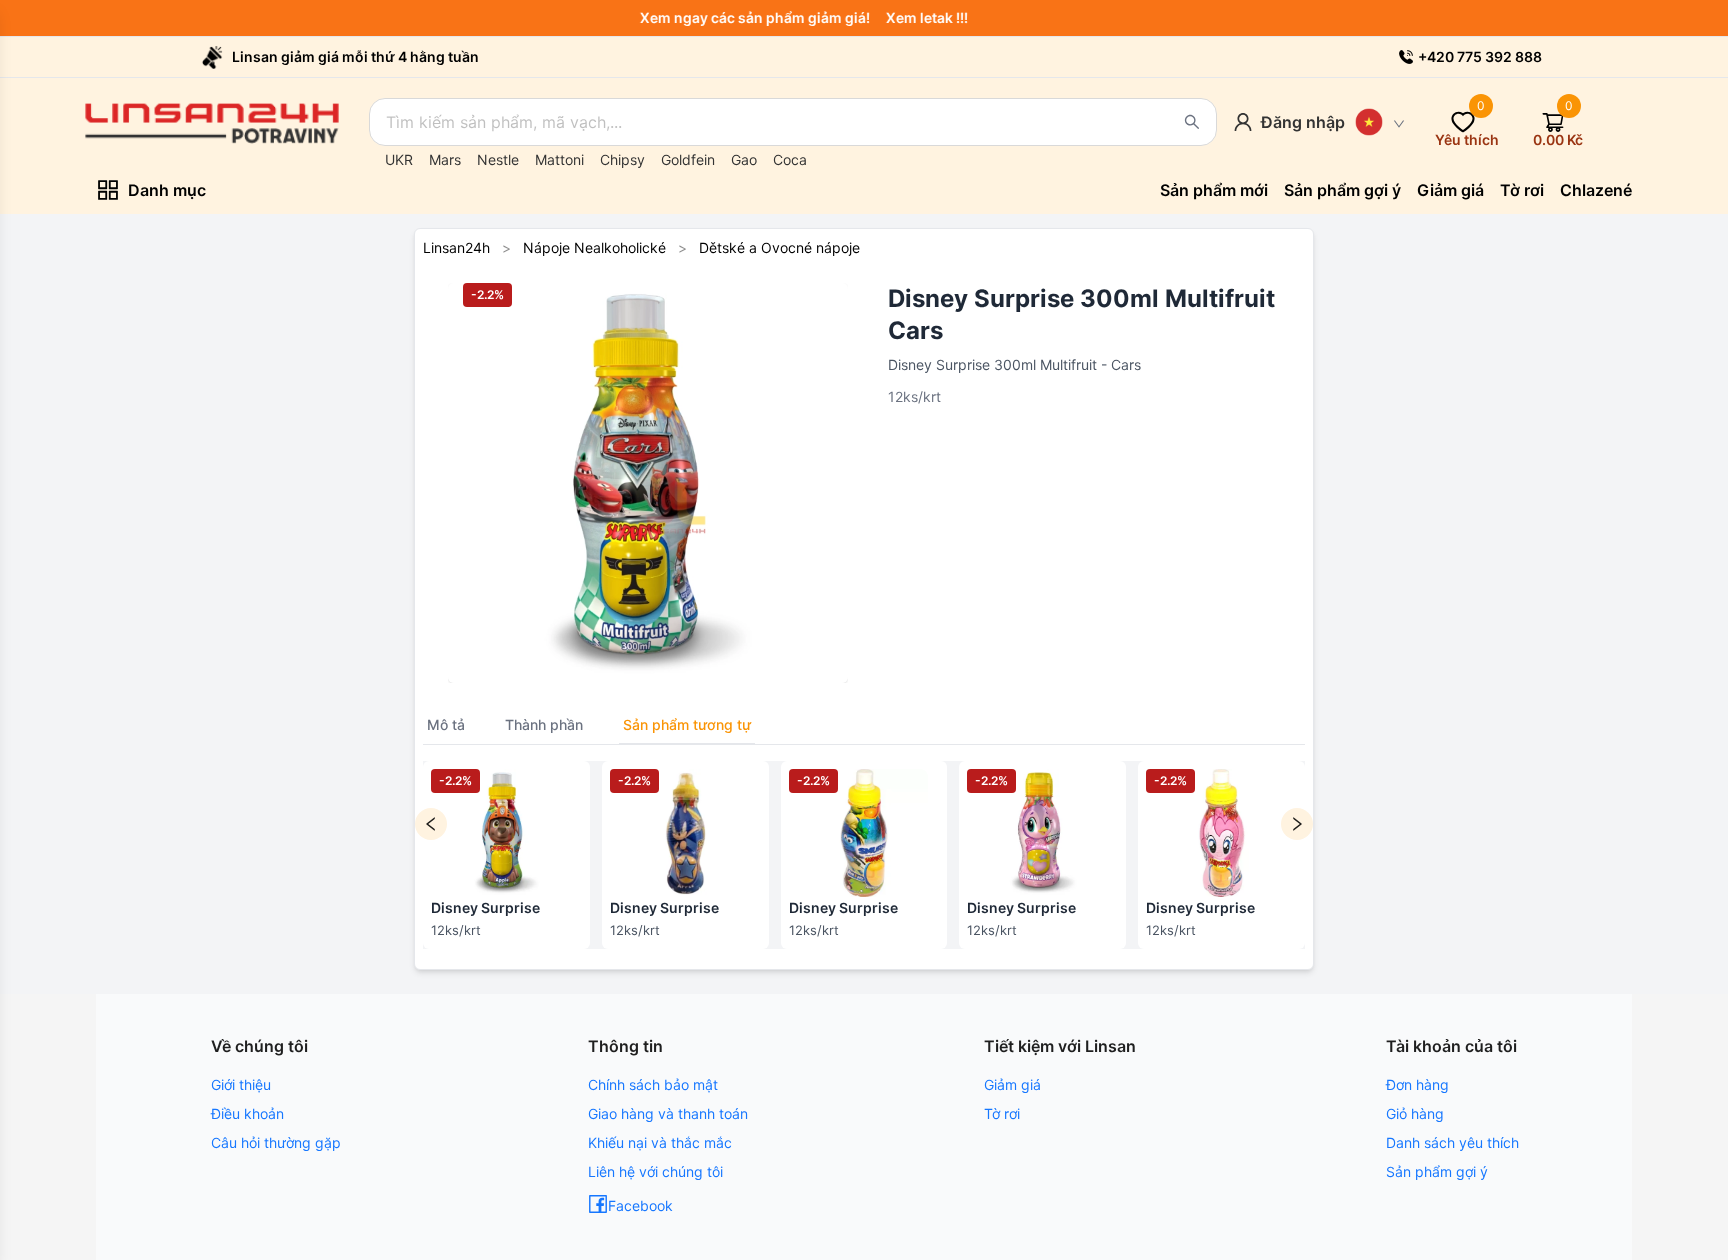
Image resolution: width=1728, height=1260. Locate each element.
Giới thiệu (241, 1084)
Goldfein (688, 159)
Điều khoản (247, 1113)
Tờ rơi (1002, 1113)
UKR (399, 159)
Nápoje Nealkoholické (594, 247)
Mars (445, 159)
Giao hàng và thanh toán (668, 1113)
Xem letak (929, 17)
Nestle (498, 159)
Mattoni (559, 159)
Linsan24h (456, 247)
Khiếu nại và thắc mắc (660, 1142)
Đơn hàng (1417, 1084)
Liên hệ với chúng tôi (655, 1171)
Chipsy (622, 159)
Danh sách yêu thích (1452, 1142)
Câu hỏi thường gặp (276, 1142)
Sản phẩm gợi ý (1437, 1171)
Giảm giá (1012, 1084)
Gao (744, 159)
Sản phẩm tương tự (687, 724)
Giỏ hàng (1415, 1113)
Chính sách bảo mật (653, 1084)
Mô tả (446, 724)
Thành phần (544, 724)
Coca (790, 159)
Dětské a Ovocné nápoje (779, 247)
